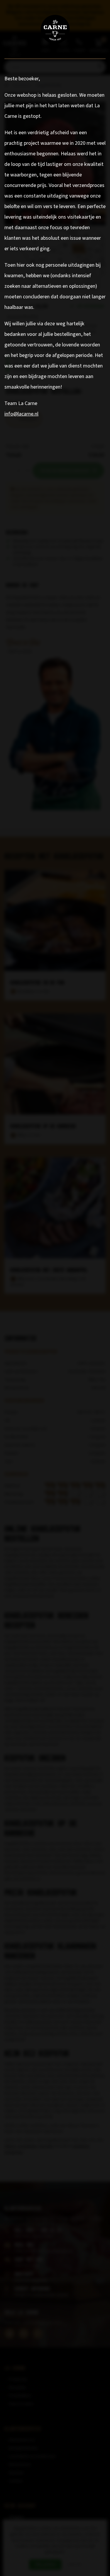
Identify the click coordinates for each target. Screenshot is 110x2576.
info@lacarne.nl (21, 414)
